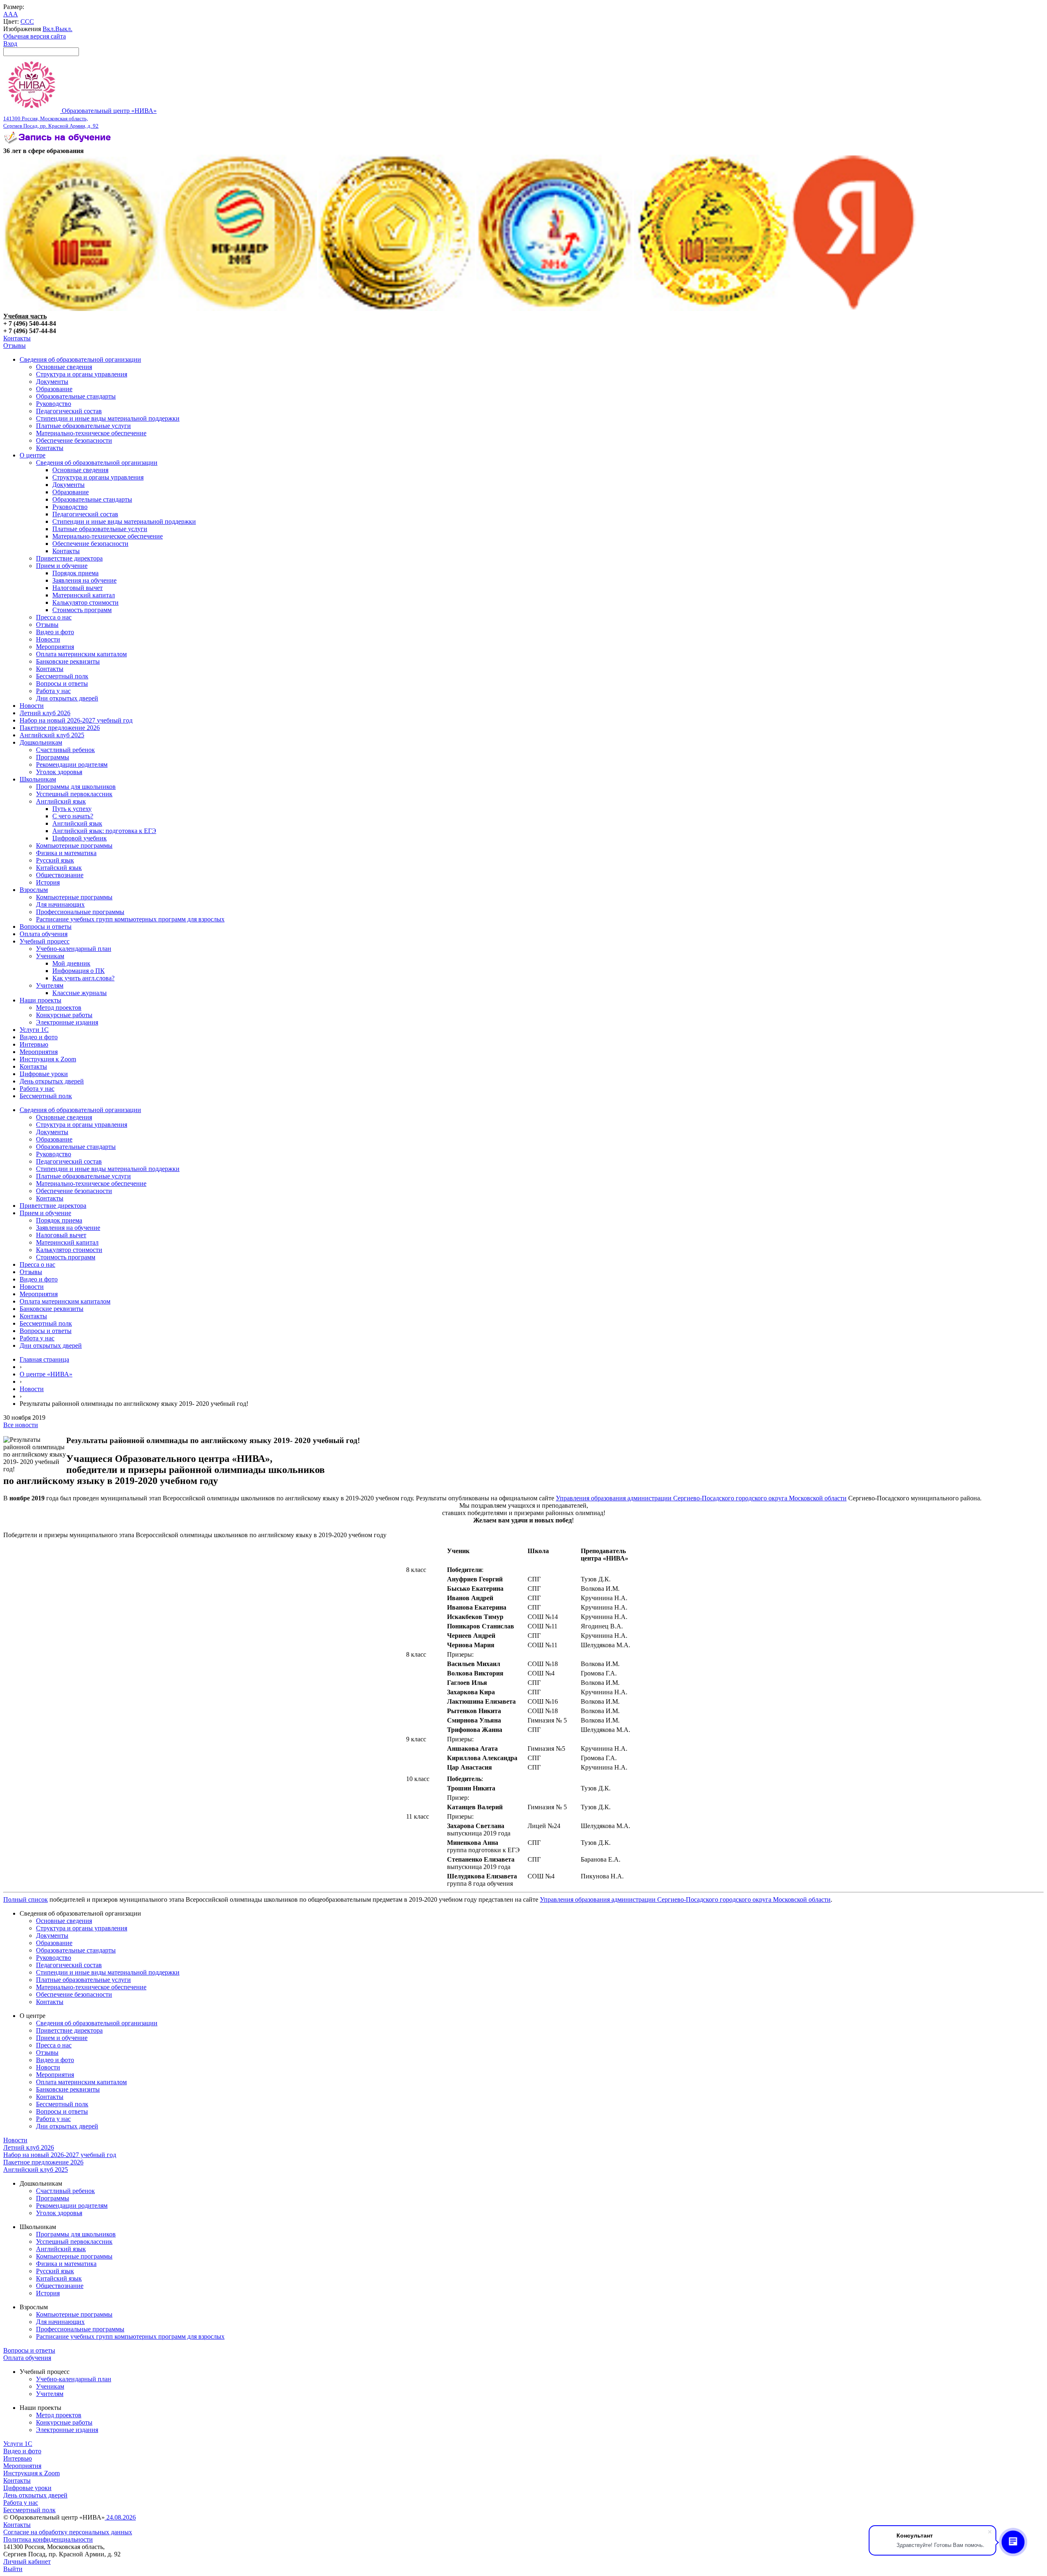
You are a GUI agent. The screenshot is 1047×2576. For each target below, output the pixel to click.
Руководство (54, 404)
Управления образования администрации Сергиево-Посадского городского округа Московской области (701, 1498)
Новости (48, 639)
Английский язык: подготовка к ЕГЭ (104, 831)
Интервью (34, 1044)
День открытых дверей (52, 1081)
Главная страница (44, 1359)
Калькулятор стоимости (85, 602)
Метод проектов (59, 1008)
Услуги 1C (34, 1030)
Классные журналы (80, 993)
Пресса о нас (54, 617)
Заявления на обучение (84, 580)
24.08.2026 (120, 2517)
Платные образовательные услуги (83, 426)
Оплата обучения (44, 934)
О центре (33, 455)
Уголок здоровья (59, 772)
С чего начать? (73, 816)
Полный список (26, 1899)
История (48, 882)
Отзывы (15, 346)
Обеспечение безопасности (74, 440)
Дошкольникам (41, 742)
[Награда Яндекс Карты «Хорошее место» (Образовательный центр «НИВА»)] (854, 309)
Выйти (13, 2569)
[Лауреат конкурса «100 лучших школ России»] (81, 309)
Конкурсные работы (64, 1015)
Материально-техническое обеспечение (91, 433)
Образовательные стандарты (76, 396)
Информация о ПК (79, 971)
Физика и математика (66, 853)
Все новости (21, 1425)
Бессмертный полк (62, 676)
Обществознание (60, 875)
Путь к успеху (72, 809)
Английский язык (61, 801)
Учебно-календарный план (74, 949)
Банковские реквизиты (68, 661)
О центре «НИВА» (46, 1374)
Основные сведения (64, 367)
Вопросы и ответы (62, 683)
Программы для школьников (76, 787)
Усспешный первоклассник (74, 794)
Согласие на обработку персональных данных (68, 2532)
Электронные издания (67, 1022)
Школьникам (38, 779)
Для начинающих (60, 904)
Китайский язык (59, 868)
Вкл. (49, 29)
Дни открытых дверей (67, 698)
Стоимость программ (82, 610)
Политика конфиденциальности (48, 2539)
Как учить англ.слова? (83, 978)
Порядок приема (75, 573)
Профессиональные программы (80, 912)
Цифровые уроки (44, 1074)
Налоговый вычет (78, 588)
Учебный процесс (45, 941)
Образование (54, 389)
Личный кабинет (27, 2561)
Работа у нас (53, 691)
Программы (53, 757)
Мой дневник (71, 963)
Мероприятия (55, 647)
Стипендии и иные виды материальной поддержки (108, 418)
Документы (52, 382)
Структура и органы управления (82, 374)
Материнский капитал (84, 595)
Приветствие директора (69, 558)
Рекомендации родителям (72, 764)
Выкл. (64, 29)
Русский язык (55, 860)
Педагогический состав (69, 411)
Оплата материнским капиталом (81, 654)
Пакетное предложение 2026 (60, 728)
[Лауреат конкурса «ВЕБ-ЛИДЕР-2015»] (239, 309)
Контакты (17, 338)
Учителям (50, 985)
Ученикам (50, 956)
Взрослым (34, 890)
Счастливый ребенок (65, 750)
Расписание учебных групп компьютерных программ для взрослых (130, 919)
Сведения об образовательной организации (80, 359)
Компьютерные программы (74, 846)
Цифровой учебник (80, 838)
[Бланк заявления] (58, 143)
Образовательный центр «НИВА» (80, 118)
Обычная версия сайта (35, 36)
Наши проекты (40, 1000)
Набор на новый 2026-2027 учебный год (76, 720)
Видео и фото (55, 632)
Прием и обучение (62, 566)
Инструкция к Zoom (48, 1059)
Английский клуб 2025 (52, 735)
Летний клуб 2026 (45, 713)
